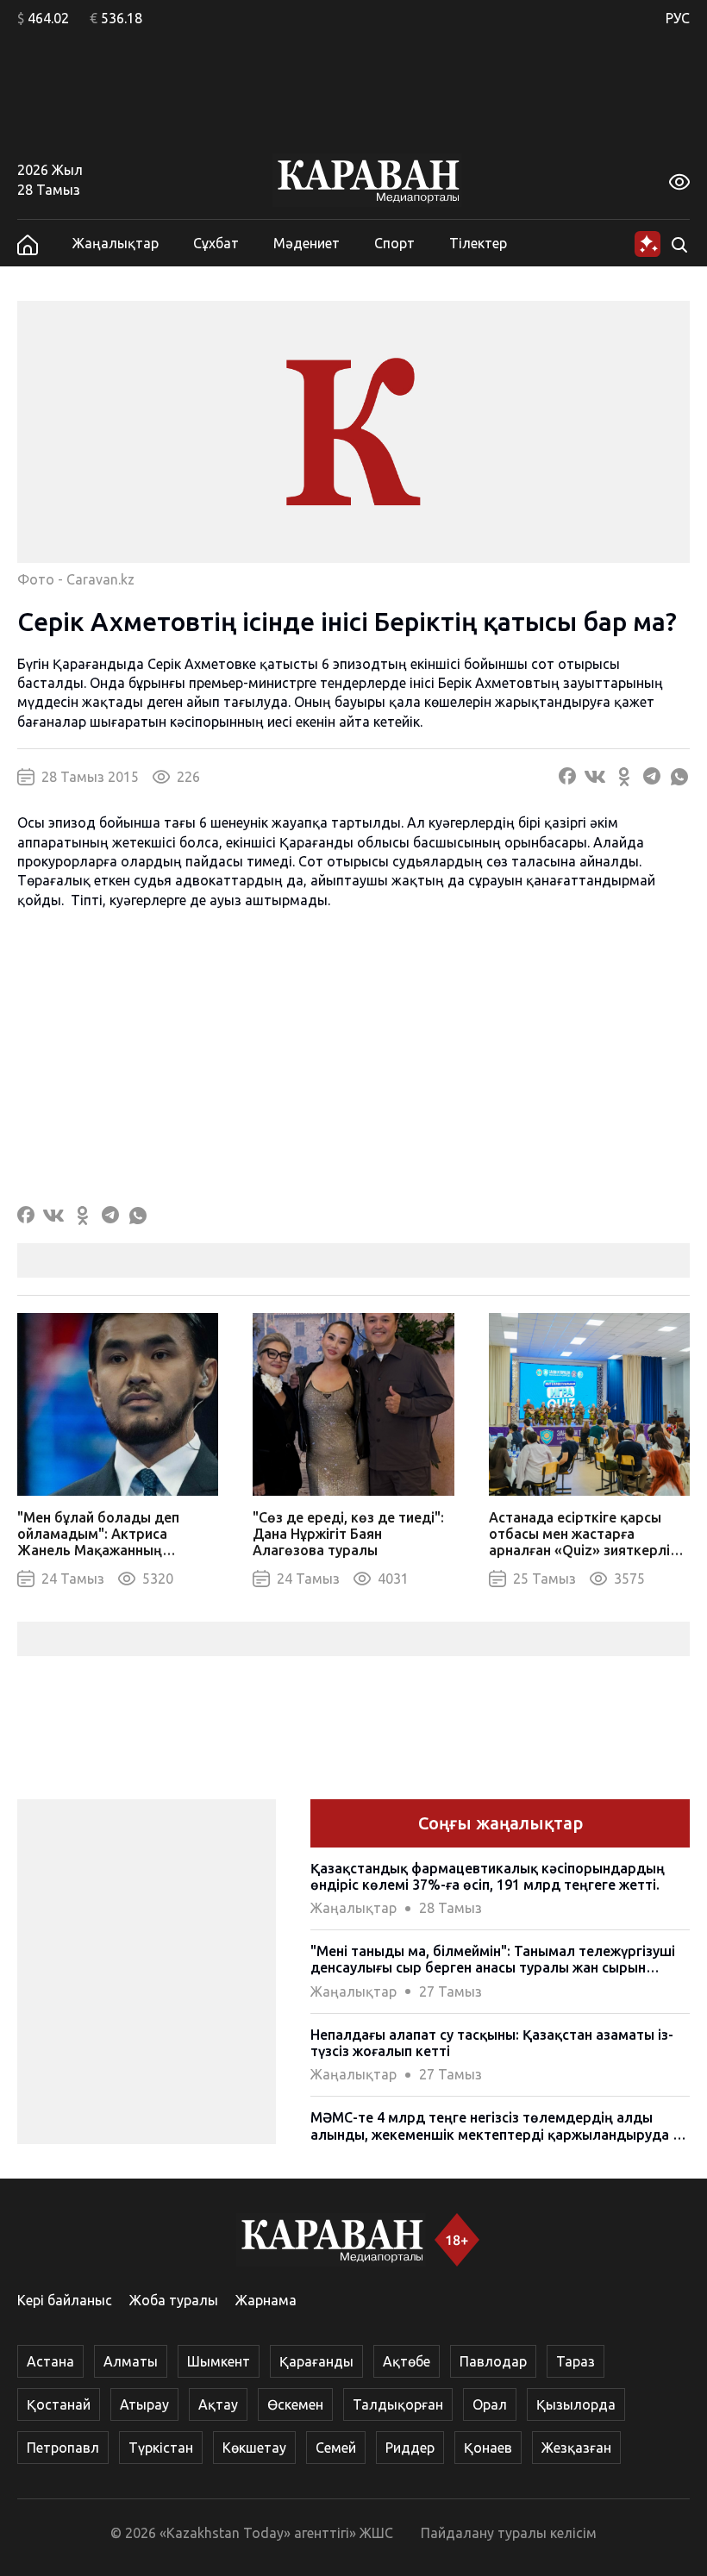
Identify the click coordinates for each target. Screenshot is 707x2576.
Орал (490, 2404)
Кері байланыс (65, 2300)
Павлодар (493, 2361)
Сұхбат (216, 243)
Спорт (394, 243)
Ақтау (218, 2404)
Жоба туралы (174, 2300)
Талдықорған (398, 2404)
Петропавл (63, 2448)
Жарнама (266, 2300)
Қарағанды (316, 2361)
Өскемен (295, 2404)
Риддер (410, 2448)
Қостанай (59, 2404)
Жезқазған (576, 2448)
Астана (50, 2361)
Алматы (131, 2361)
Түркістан (161, 2448)
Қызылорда (576, 2404)
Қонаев (488, 2448)
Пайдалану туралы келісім (509, 2533)
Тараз (576, 2361)
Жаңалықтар (116, 243)
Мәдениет (307, 243)
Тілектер (478, 243)
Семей (336, 2448)
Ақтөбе (407, 2361)
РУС (678, 18)
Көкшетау (254, 2448)
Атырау (144, 2404)
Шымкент (219, 2361)
